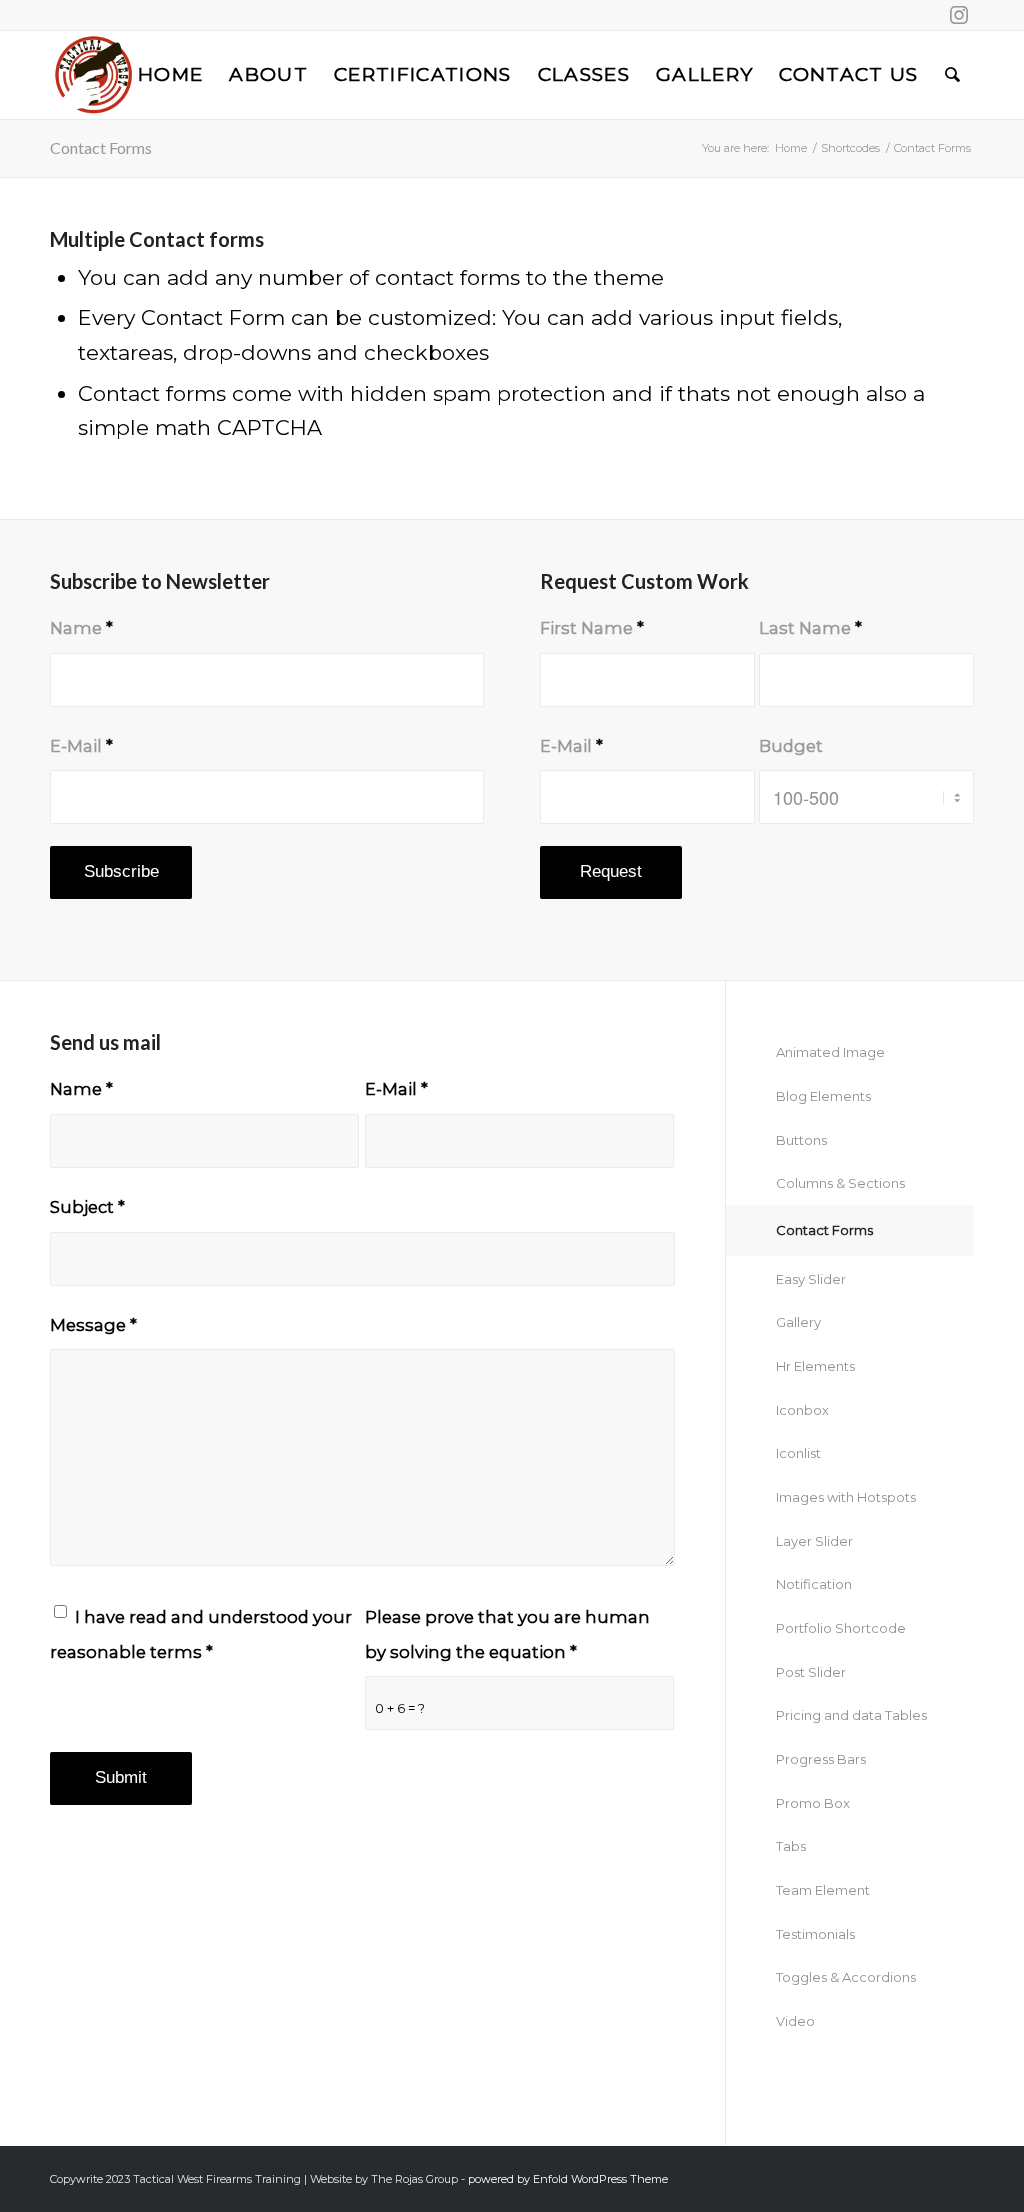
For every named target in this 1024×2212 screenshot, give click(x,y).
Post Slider (811, 1672)
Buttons (801, 1140)
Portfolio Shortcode (841, 1628)
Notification (814, 1584)
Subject (87, 1207)
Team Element (823, 1890)
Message (93, 1325)
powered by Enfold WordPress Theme (568, 2179)
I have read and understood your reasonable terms (201, 1634)
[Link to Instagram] (959, 15)
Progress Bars (821, 1759)
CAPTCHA (269, 427)
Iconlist (798, 1453)
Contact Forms (101, 147)
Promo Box (813, 1803)
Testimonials (815, 1934)
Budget (791, 746)
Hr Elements (815, 1366)
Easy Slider (811, 1279)
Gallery (798, 1322)
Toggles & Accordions (846, 1977)
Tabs (791, 1846)
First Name (592, 628)
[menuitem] (170, 75)
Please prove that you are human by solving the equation (507, 1634)
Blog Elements (823, 1096)
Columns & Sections (840, 1183)
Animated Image (830, 1052)
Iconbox (802, 1410)
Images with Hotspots (846, 1497)
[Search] (953, 75)
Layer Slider (814, 1541)
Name (81, 628)
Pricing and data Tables (851, 1715)
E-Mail (81, 746)
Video (795, 2021)
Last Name (810, 628)
